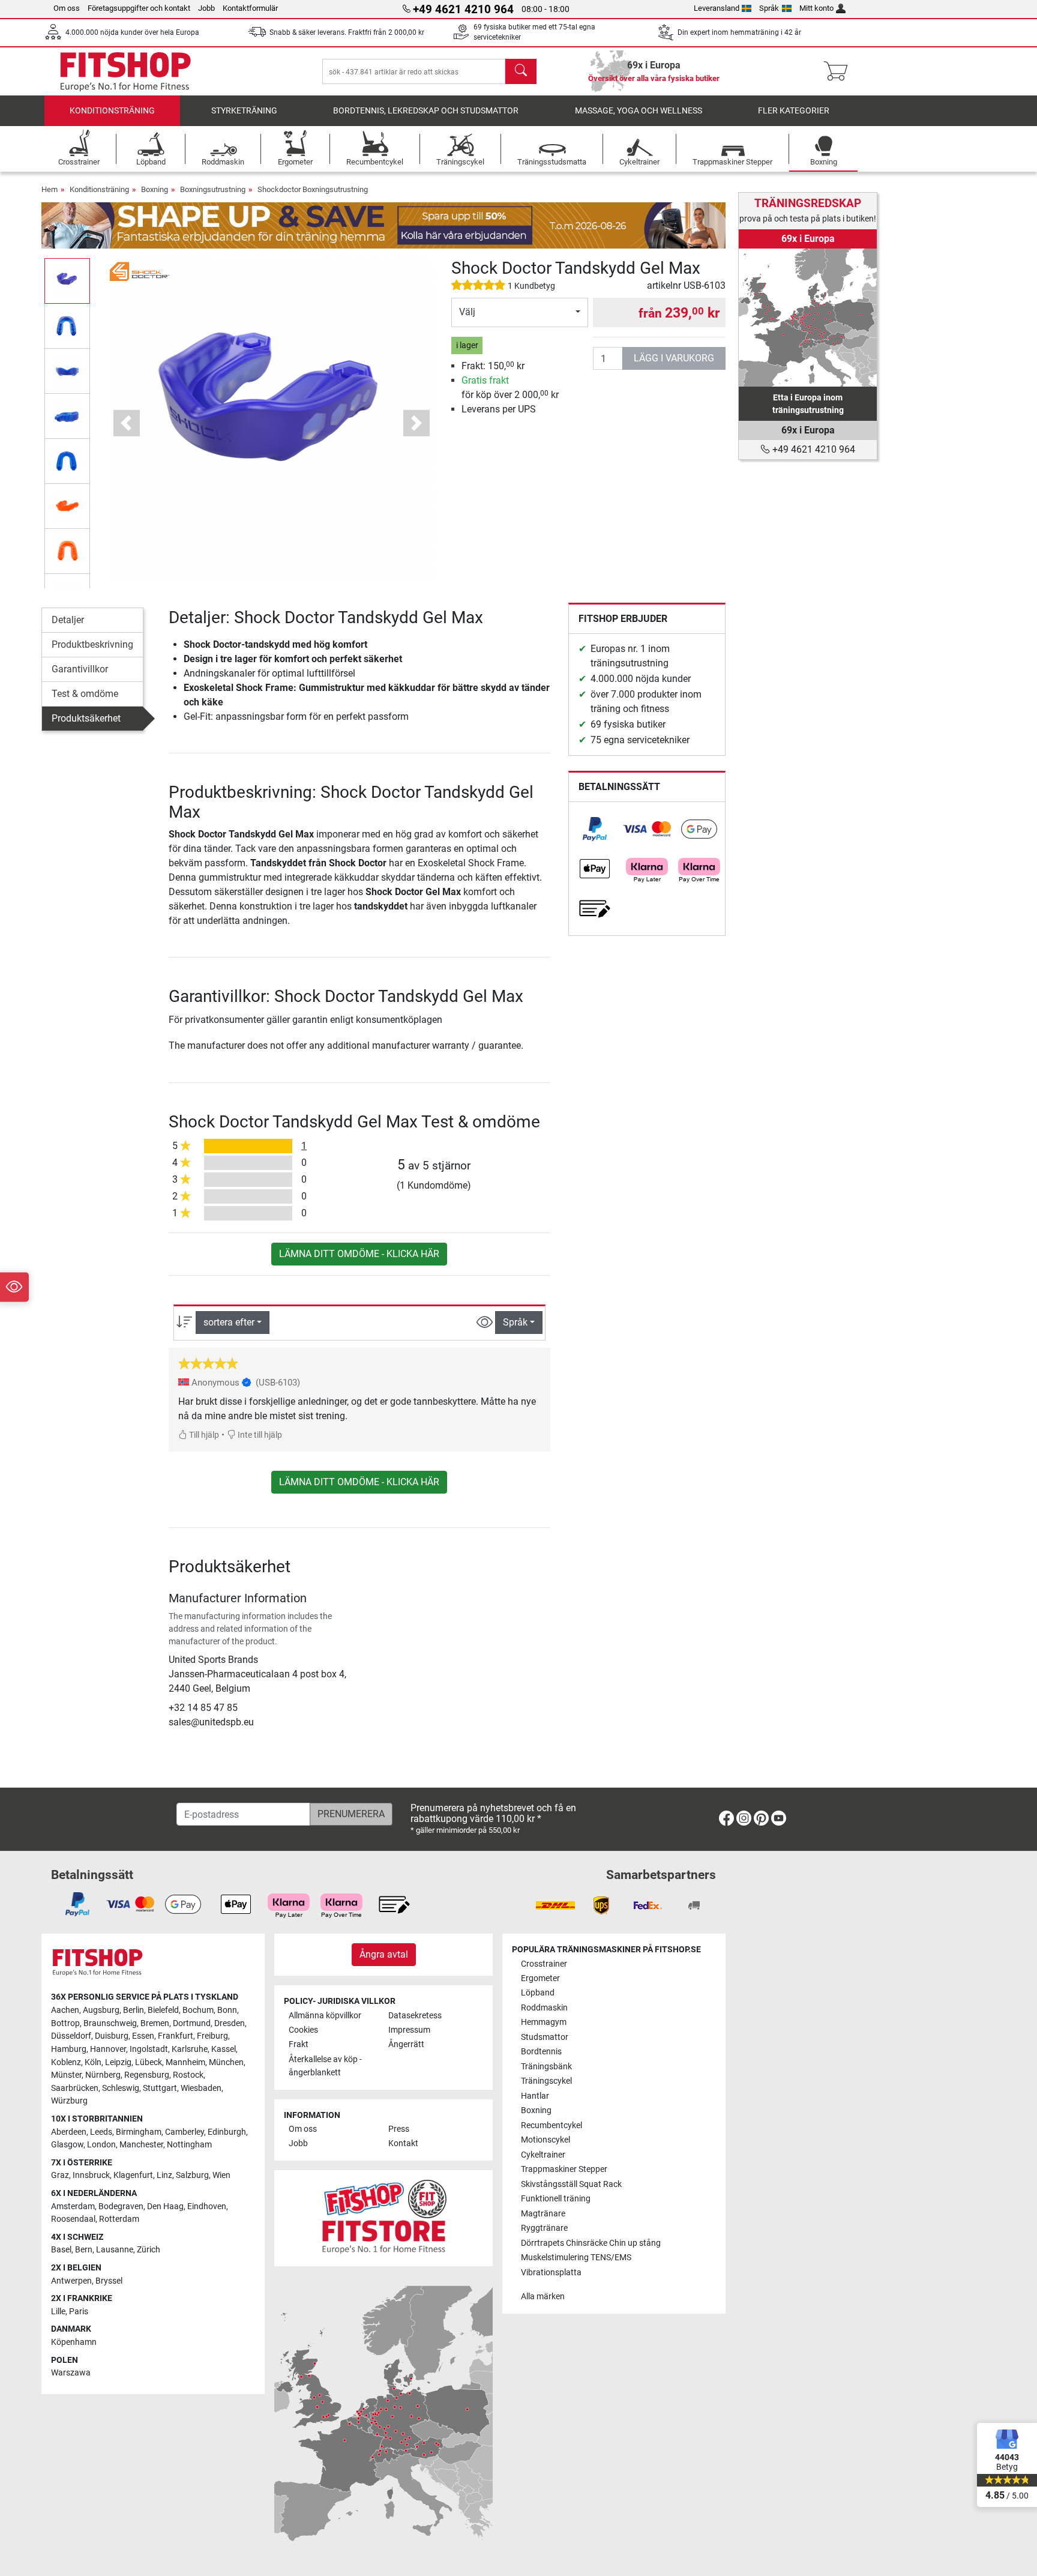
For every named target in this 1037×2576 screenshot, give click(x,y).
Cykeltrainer (543, 2155)
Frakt (299, 2044)
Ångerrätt (406, 2044)
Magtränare (543, 2214)
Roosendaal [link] (73, 2219)
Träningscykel (546, 2081)
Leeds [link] (101, 2132)
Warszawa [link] (71, 2373)
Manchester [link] (141, 2145)
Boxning (155, 189)
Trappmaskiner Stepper (564, 2169)
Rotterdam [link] (119, 2219)
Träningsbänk (546, 2067)
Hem (50, 189)
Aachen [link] (65, 2010)
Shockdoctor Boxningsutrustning (313, 189)
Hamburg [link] (69, 2049)
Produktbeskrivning (92, 644)
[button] (67, 281)
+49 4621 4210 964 (813, 449)
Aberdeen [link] (69, 2132)
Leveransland (717, 8)
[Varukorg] (839, 71)
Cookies (303, 2030)
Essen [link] (143, 2036)
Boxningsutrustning (213, 189)
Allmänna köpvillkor (325, 2016)
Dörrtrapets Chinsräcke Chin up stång (591, 2243)
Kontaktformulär (250, 8)
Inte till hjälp (259, 1435)
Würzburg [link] (69, 2101)
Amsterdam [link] (73, 2206)
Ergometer (540, 1978)
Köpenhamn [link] (74, 2342)
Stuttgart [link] (160, 2088)
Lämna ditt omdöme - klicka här (359, 1254)
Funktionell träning (556, 2199)
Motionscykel (546, 2140)
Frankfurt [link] (176, 2036)
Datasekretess (415, 2016)
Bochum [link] (198, 2010)
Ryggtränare (544, 2228)
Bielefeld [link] (163, 2010)
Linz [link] (164, 2175)
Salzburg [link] (192, 2175)
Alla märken (543, 2297)
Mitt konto (816, 8)
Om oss (67, 8)
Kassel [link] (224, 2049)
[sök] (521, 71)
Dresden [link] (230, 2023)
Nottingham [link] (189, 2145)
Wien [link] (221, 2175)
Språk (769, 8)
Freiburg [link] (212, 2036)
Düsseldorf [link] (71, 2036)
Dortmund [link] (192, 2023)
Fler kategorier (794, 111)
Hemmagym (544, 2022)
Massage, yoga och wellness (639, 111)
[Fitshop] (125, 71)
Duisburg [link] (112, 2036)
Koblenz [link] (66, 2062)
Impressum (409, 2030)
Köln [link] (93, 2062)
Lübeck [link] (149, 2062)
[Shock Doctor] (140, 270)
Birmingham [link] (139, 2132)
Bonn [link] (227, 2010)
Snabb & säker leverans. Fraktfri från (347, 32)
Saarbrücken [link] (75, 2088)
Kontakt (403, 2143)
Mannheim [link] (185, 2062)
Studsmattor (545, 2037)
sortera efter (229, 1322)
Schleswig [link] (121, 2088)
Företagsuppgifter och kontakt (139, 8)
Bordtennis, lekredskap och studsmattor (426, 111)
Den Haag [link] (165, 2206)
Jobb (206, 8)
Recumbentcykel (552, 2125)
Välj (467, 312)
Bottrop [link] (65, 2023)
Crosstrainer (544, 1964)
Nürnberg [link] (103, 2075)
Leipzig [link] (118, 2062)
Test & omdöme (85, 694)
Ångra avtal (384, 1954)
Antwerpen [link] (71, 2281)
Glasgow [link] (67, 2145)
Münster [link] (66, 2075)
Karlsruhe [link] (190, 2049)
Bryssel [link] (109, 2281)
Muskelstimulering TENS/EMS (576, 2258)
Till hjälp (203, 1435)
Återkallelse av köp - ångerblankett (325, 2066)
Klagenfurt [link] (133, 2175)
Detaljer (68, 620)
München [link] (226, 2062)
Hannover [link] (108, 2049)
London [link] (101, 2145)
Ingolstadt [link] (149, 2049)
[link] (595, 829)
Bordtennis (541, 2052)
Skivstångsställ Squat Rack (571, 2184)
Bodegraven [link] (121, 2206)
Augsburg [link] (101, 2010)
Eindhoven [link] (207, 2206)
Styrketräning (244, 111)
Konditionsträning (112, 111)
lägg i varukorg (674, 358)
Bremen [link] (155, 2023)
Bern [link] (84, 2250)
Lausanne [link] (115, 2250)
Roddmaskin (544, 2008)
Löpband (538, 1993)
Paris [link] (79, 2312)
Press (399, 2129)
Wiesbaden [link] (201, 2088)
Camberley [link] (185, 2132)
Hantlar (535, 2096)
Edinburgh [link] (227, 2132)
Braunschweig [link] (110, 2023)
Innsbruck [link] (91, 2175)
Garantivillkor (80, 669)
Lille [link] (58, 2312)
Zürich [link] (149, 2250)
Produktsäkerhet (86, 718)
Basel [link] (61, 2250)
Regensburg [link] (147, 2075)
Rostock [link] (188, 2075)
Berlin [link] (134, 2010)
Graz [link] (60, 2175)
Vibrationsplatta (551, 2273)
